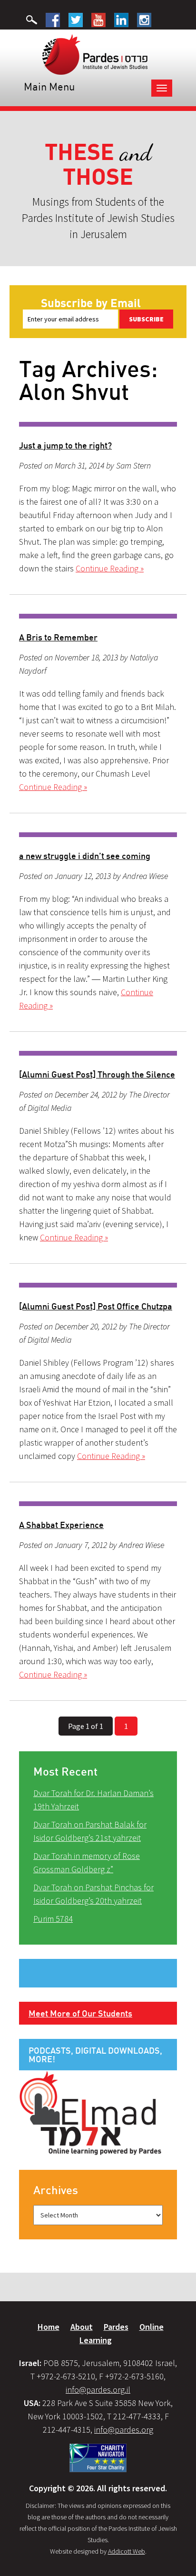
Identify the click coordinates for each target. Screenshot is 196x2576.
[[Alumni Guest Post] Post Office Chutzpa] (98, 1285)
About (82, 2327)
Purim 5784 (53, 1919)
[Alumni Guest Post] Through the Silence (97, 1074)
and (98, 165)
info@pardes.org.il (98, 2390)
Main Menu (49, 86)
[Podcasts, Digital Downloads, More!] (90, 2112)
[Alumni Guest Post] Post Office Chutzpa (96, 1306)
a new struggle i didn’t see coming (85, 856)
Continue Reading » (110, 568)
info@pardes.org (124, 2430)
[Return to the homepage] (95, 54)
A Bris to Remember (58, 637)
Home (49, 2327)
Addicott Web (127, 2551)
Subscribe (146, 319)
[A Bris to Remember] (98, 616)
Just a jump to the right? (65, 445)
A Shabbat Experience (61, 1525)
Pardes (116, 2327)
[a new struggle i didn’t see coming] (98, 835)
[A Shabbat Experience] (98, 1504)
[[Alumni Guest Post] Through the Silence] (98, 1053)
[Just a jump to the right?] (98, 424)
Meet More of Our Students (80, 2013)
